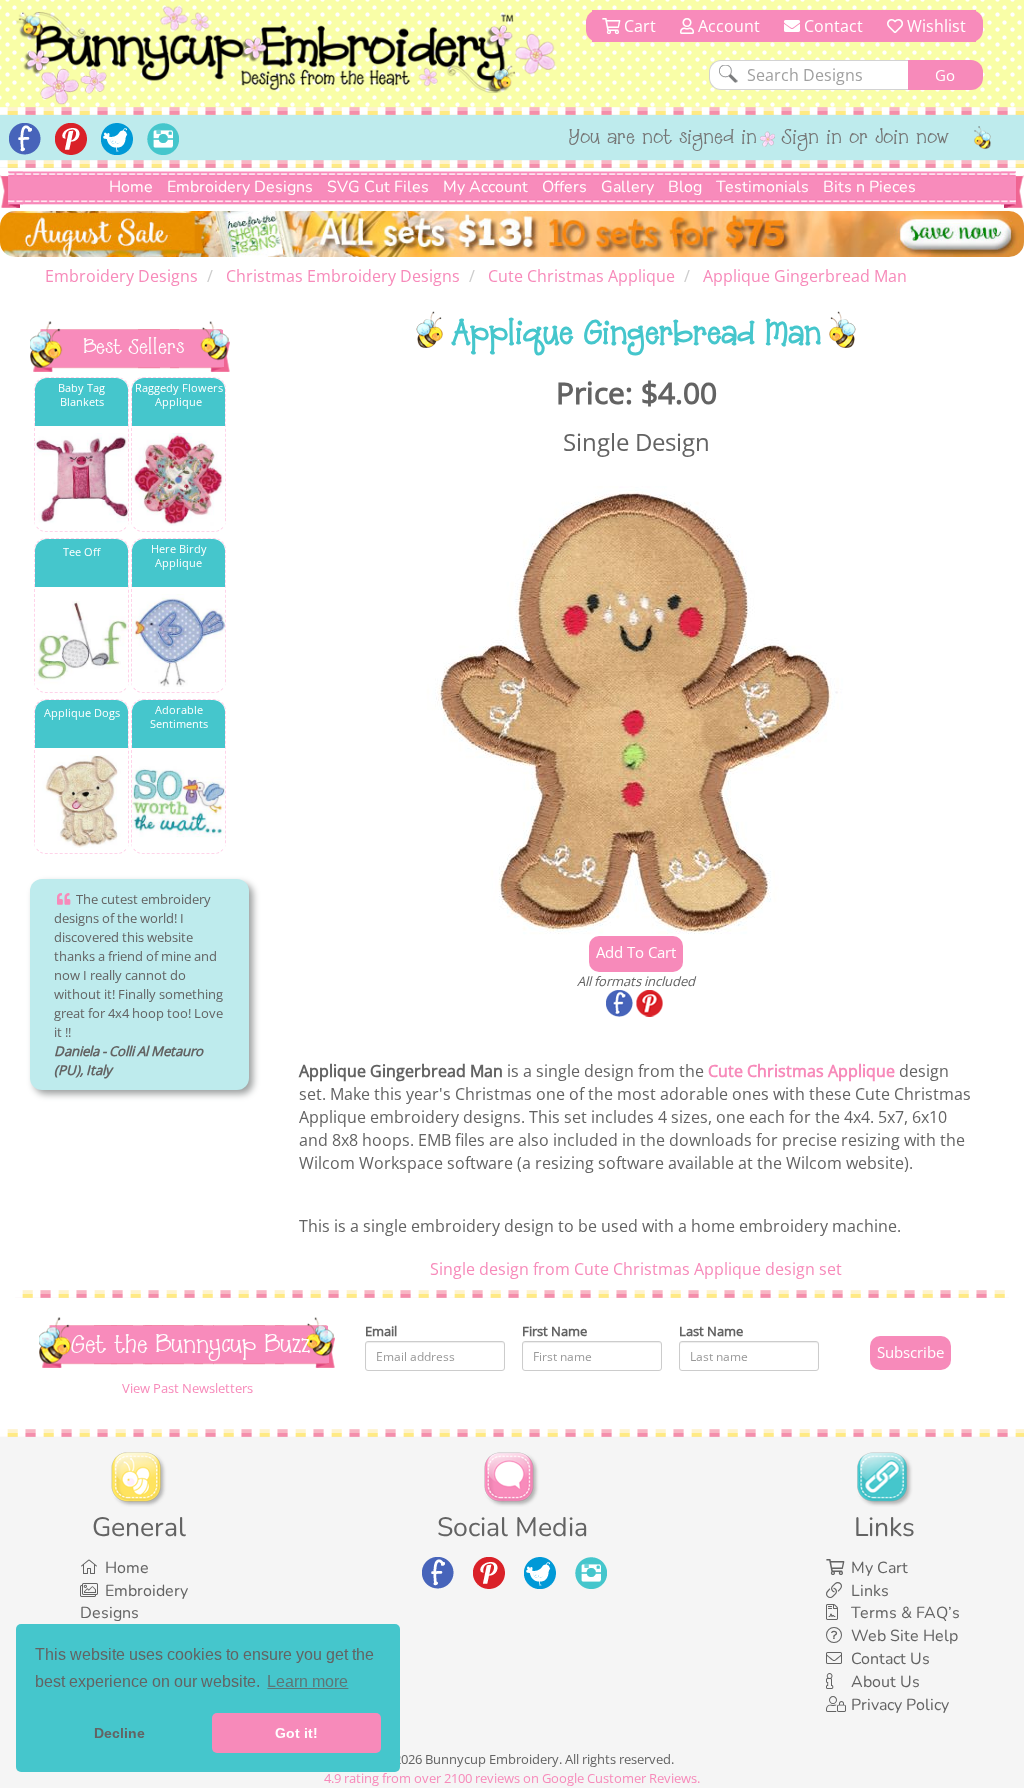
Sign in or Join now (865, 139)
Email (381, 1331)
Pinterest (651, 1005)
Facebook (621, 1005)
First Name (554, 1331)
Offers (564, 187)
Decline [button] (119, 1733)
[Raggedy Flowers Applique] (178, 479)
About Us (885, 1682)
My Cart (879, 1568)
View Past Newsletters (187, 1388)
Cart (638, 26)
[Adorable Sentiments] (178, 801)
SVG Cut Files (378, 187)
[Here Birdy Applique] (178, 640)
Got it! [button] (296, 1733)
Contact (831, 26)
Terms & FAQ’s (905, 1613)
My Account (485, 187)
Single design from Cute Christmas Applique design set (636, 1269)
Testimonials (762, 187)
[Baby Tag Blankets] (81, 479)
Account (727, 26)
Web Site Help (904, 1636)
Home (131, 187)
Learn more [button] (307, 1681)
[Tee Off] (81, 640)
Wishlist (934, 26)
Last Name (711, 1331)
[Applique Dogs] (81, 801)
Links (870, 1591)
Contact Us (890, 1659)
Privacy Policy (900, 1705)
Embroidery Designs (240, 187)
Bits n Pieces (869, 187)
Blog (685, 187)
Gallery (627, 187)
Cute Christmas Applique (801, 1071)
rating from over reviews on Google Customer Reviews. (512, 1778)
